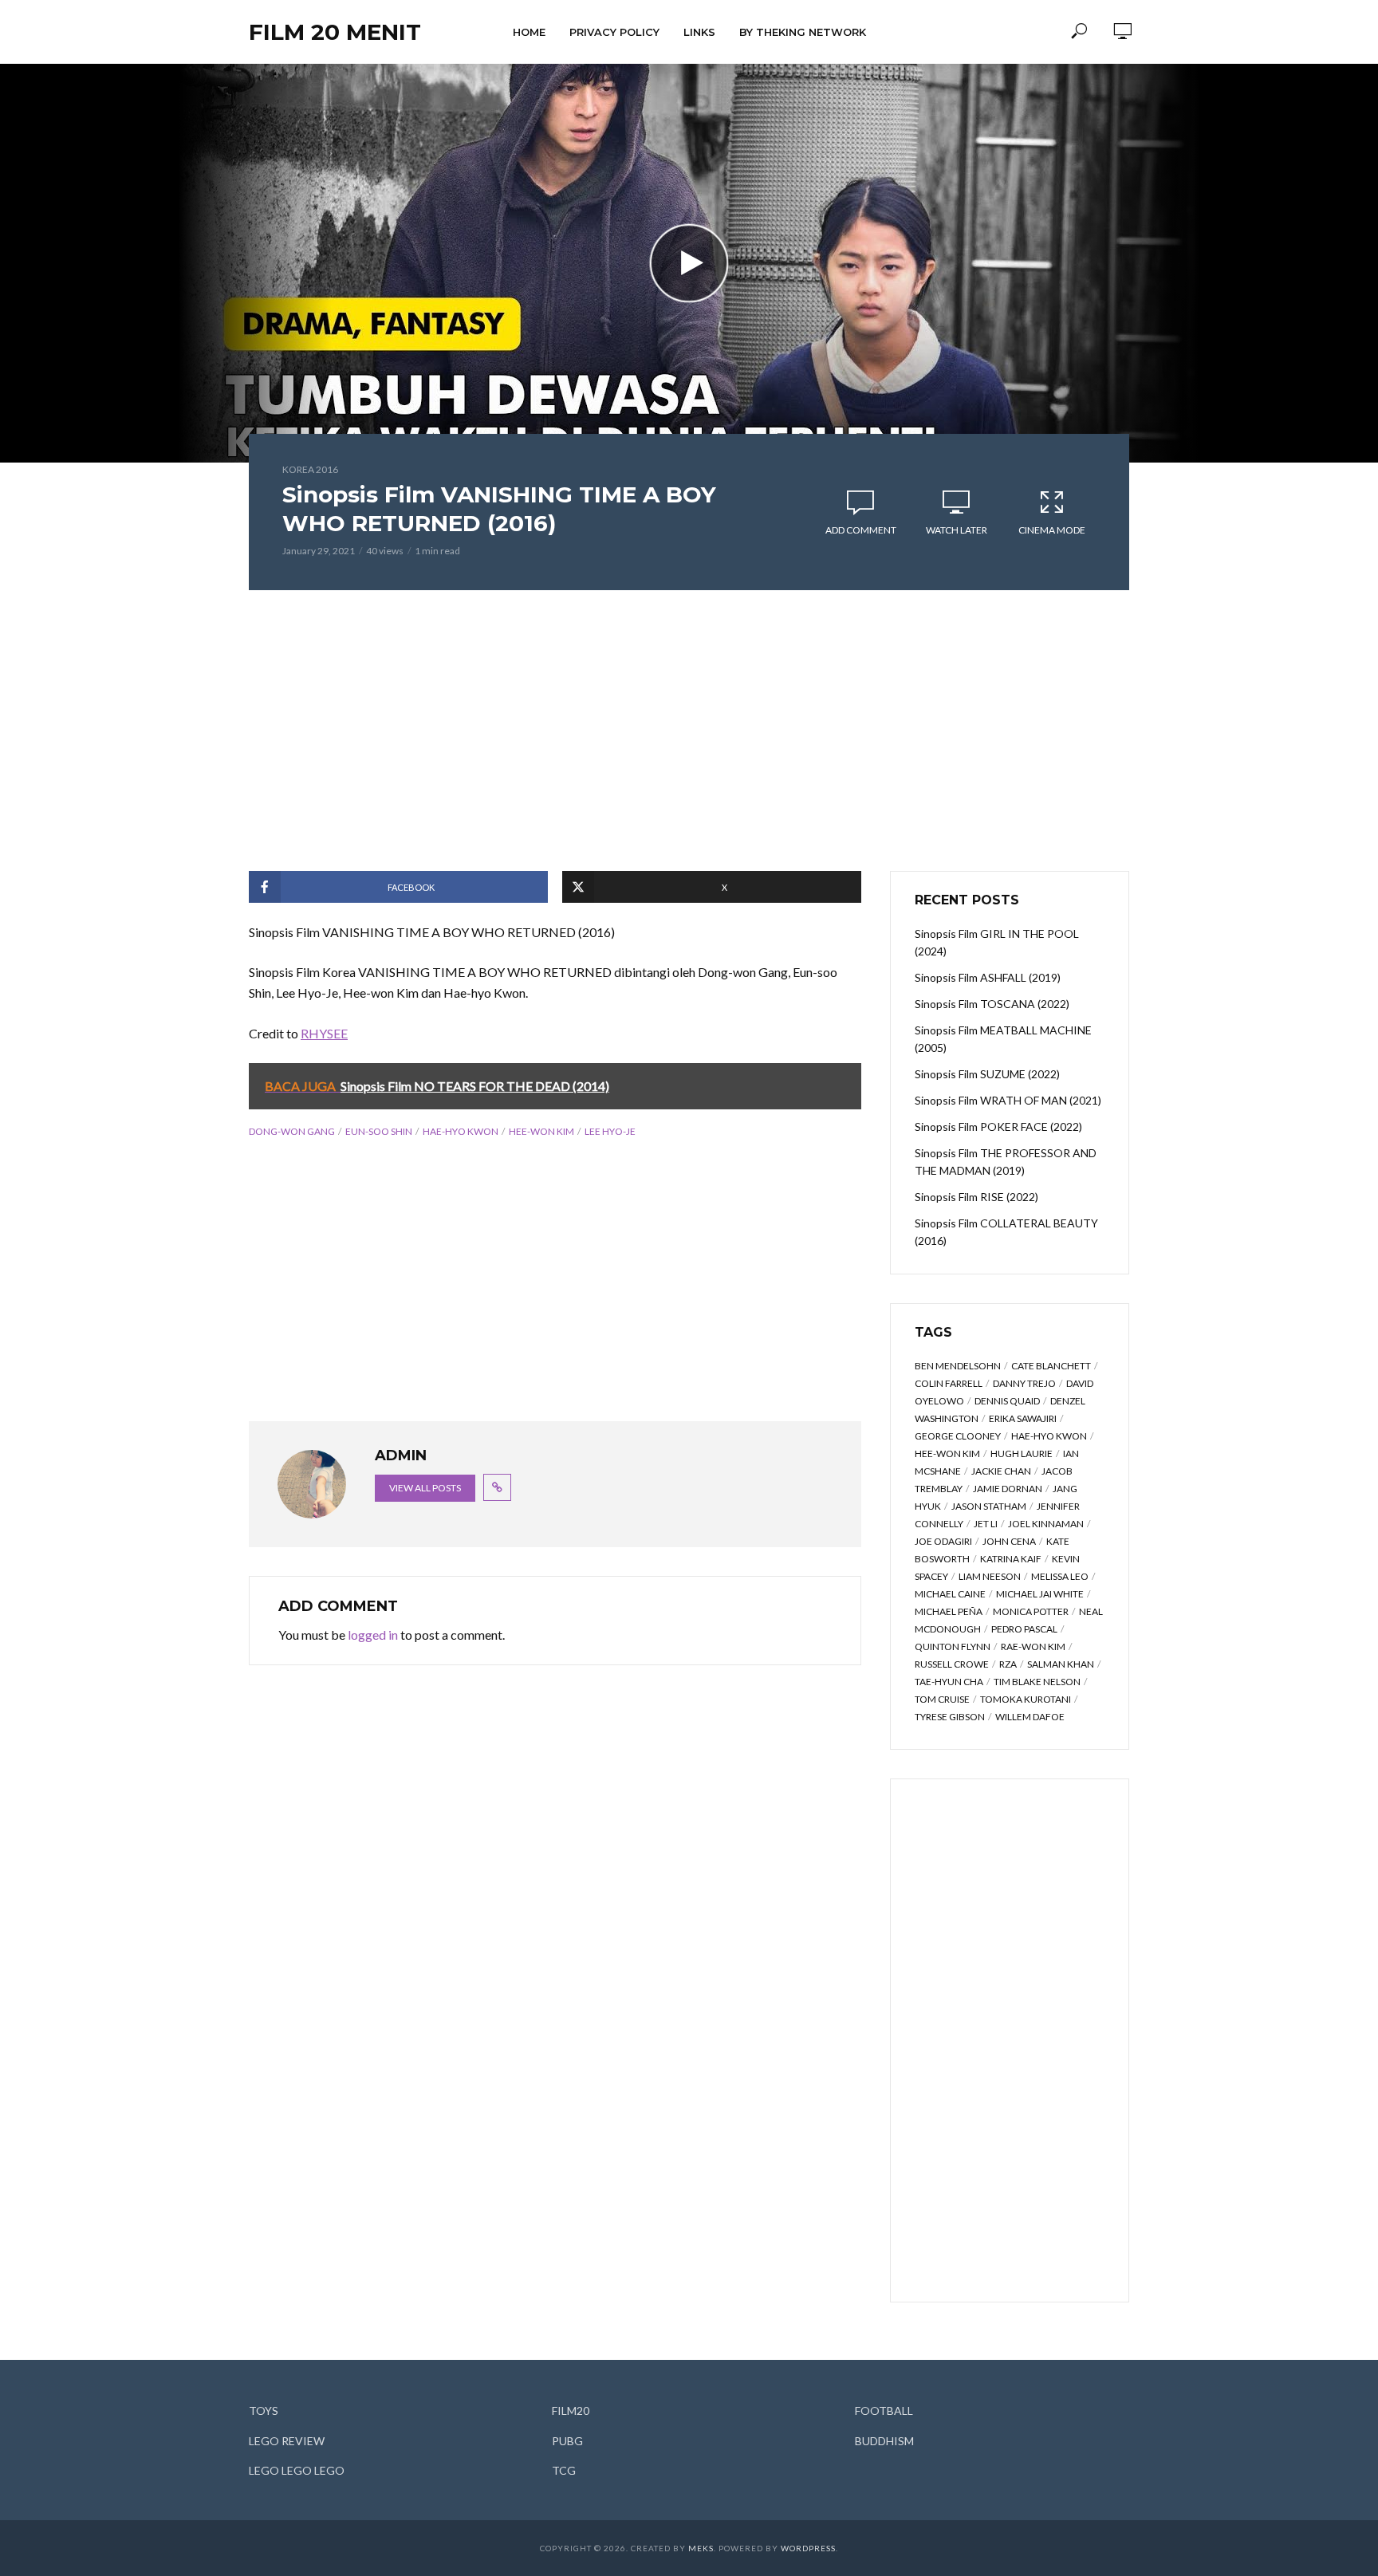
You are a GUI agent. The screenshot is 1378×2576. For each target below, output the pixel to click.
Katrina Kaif (1011, 1559)
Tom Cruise (942, 1699)
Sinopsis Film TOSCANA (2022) (992, 1004)
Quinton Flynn (953, 1646)
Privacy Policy (614, 32)
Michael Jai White (1040, 1594)
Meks (701, 2548)
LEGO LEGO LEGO (297, 2470)
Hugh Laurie (1022, 1453)
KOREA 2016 (310, 469)
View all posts (425, 1488)
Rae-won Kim (1033, 1646)
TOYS (264, 2411)
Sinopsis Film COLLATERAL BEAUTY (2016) (1006, 1232)
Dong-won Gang (292, 1131)
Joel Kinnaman (1046, 1524)
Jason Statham (989, 1506)
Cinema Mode (1052, 530)
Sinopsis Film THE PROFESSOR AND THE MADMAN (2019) (1006, 1162)
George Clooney (958, 1436)
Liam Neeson (990, 1576)
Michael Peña (949, 1611)
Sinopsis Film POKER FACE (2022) (998, 1127)
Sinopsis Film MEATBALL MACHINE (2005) (1003, 1039)
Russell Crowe (952, 1664)
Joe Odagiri (943, 1541)
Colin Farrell (949, 1383)
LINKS (699, 32)
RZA (1008, 1664)
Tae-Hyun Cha (949, 1682)
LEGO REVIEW (287, 2441)
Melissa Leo (1060, 1576)
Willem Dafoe (1030, 1717)
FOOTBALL (884, 2411)
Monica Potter (1031, 1611)
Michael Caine (950, 1594)
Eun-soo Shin (379, 1131)
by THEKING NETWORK (803, 32)
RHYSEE (324, 1033)
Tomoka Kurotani (1026, 1699)
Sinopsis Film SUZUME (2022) (987, 1074)
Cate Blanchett (1051, 1366)
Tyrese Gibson (950, 1717)
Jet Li (986, 1524)
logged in (373, 1635)
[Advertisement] (689, 731)
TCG (564, 2470)
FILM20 (571, 2411)
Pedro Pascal (1024, 1629)
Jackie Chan (1001, 1471)
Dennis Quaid (1007, 1401)
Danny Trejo (1024, 1383)
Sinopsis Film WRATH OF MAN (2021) (1008, 1100)
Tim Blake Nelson (1037, 1682)
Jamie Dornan (1008, 1489)
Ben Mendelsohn (958, 1366)
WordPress (808, 2548)
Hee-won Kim (541, 1131)
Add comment (861, 530)
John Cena (1009, 1541)
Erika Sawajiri (1023, 1418)
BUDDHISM (884, 2441)
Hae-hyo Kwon (461, 1131)
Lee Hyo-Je (610, 1131)
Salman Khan (1061, 1664)
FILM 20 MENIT (335, 32)
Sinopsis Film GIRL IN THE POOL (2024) (997, 942)
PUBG (567, 2441)
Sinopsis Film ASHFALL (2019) (988, 977)
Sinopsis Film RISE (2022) (976, 1197)
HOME (529, 32)
